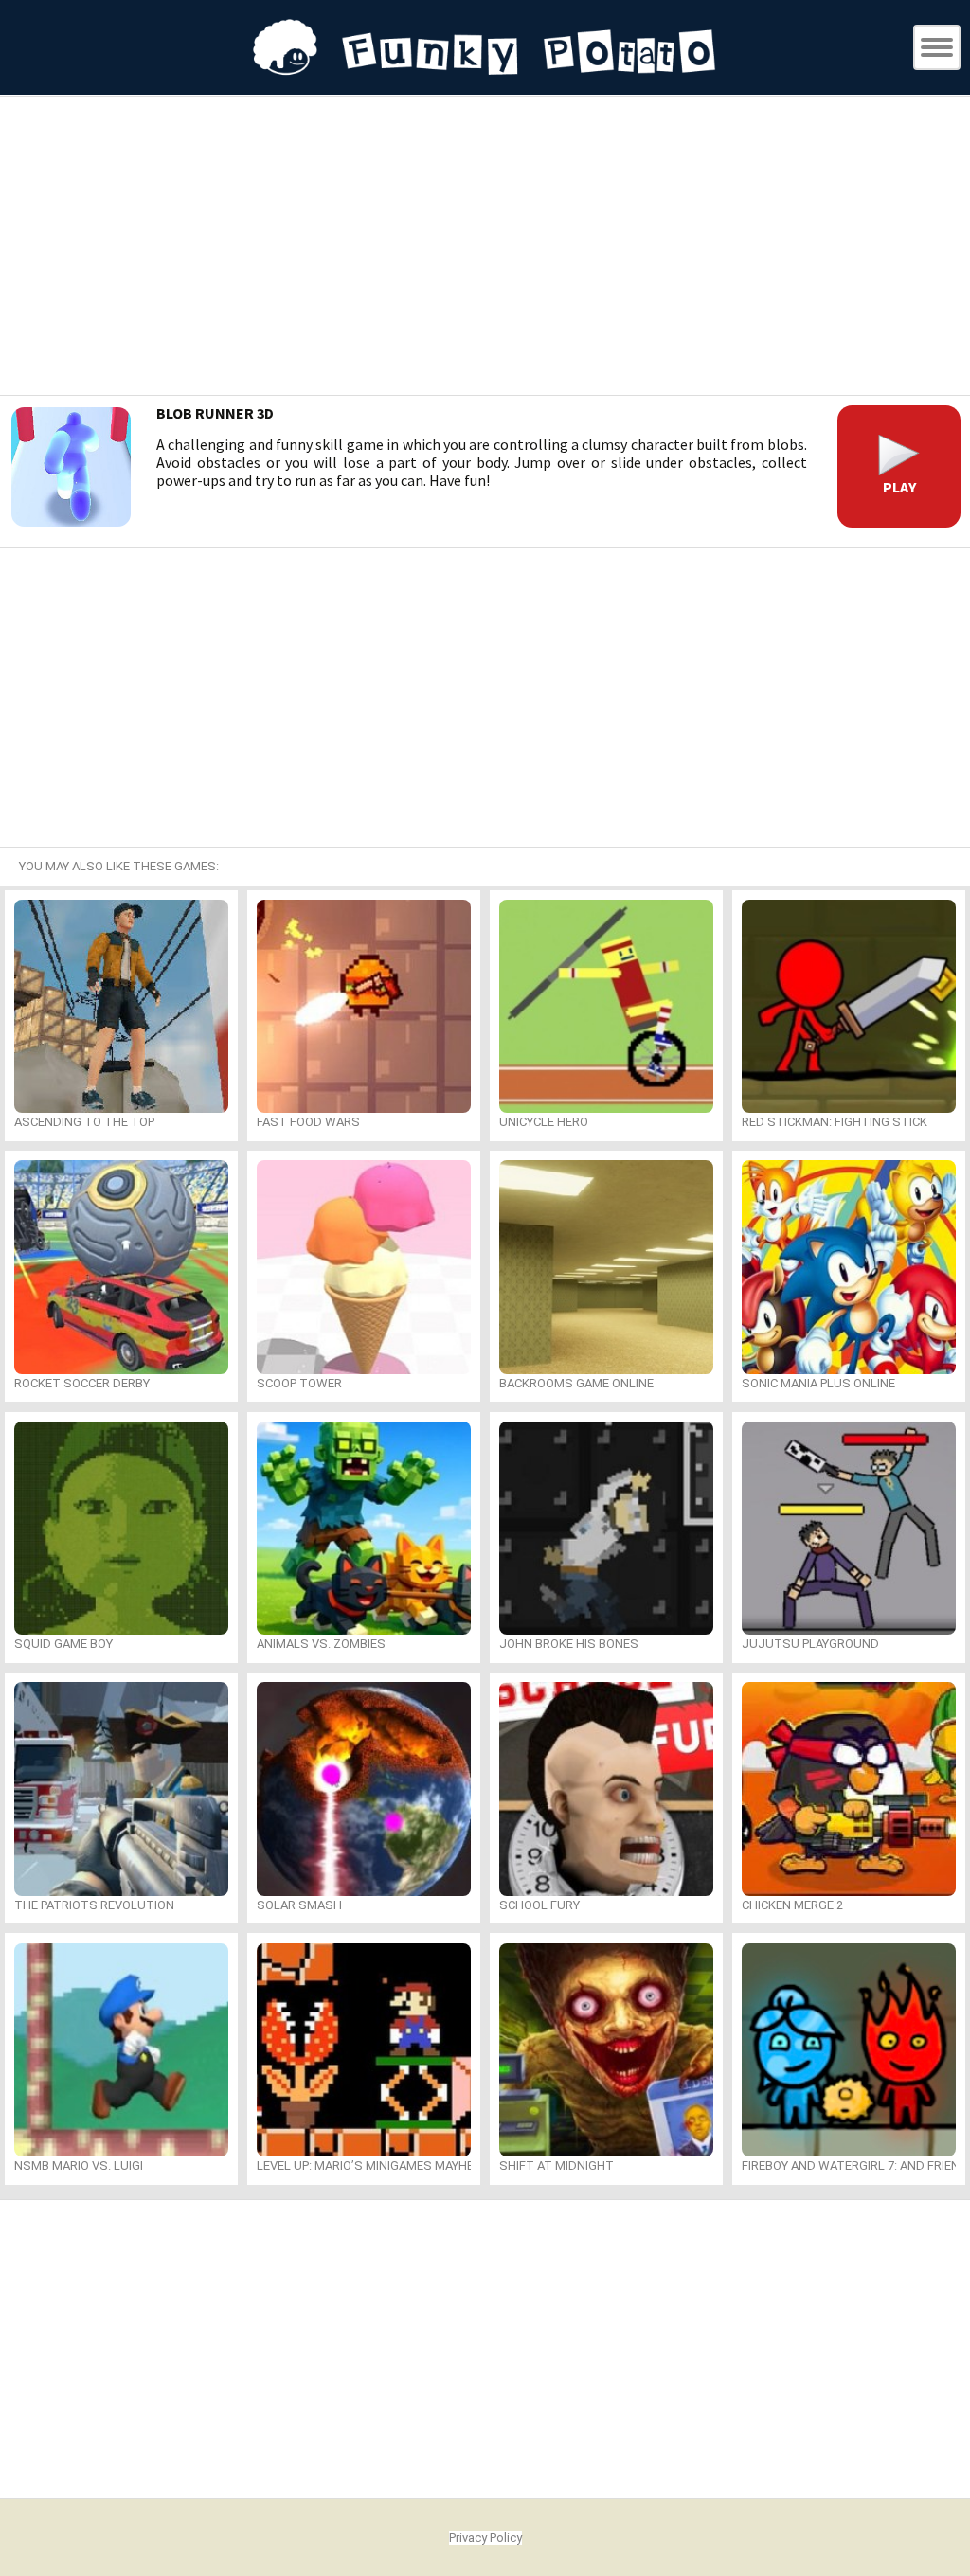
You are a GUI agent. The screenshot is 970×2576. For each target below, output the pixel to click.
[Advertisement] (485, 248)
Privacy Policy (485, 2538)
